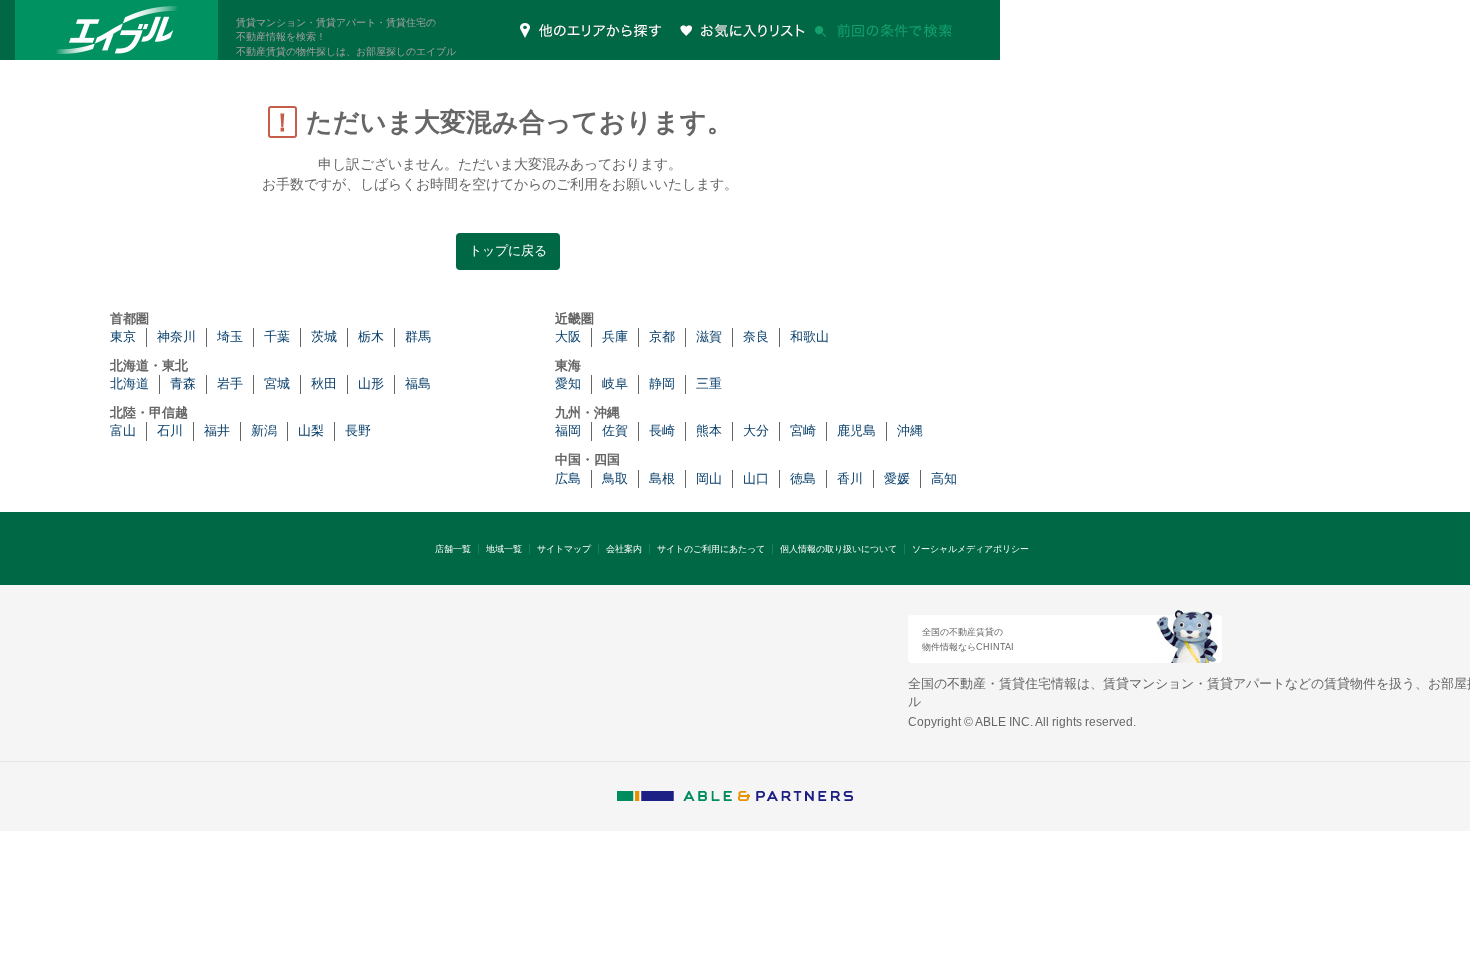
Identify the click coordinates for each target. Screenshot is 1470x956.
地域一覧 (504, 549)
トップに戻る (508, 250)
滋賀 (709, 336)
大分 (756, 430)
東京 (123, 336)
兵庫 (615, 336)
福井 (217, 430)
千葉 (277, 336)
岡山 (709, 478)
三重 (709, 383)
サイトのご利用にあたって (711, 549)
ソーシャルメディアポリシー (970, 549)
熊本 (709, 430)
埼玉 (230, 336)
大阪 (568, 336)
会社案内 (624, 549)
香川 (850, 478)
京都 (662, 336)
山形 (371, 383)
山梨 (311, 430)
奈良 (756, 336)
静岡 (662, 383)
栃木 (371, 336)
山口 (756, 478)
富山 (123, 430)
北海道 (129, 383)
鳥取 (615, 478)
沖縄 (910, 430)
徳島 (803, 478)
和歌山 (809, 336)
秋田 (324, 383)
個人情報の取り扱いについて (838, 549)
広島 (568, 478)
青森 (183, 383)
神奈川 (176, 336)
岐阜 (615, 383)
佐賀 (615, 430)
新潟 (264, 430)
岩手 (230, 383)
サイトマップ (564, 549)
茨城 (324, 336)
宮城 (277, 383)
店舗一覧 (453, 549)
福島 (418, 383)
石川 (170, 430)
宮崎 (803, 430)
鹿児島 (856, 430)
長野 (358, 430)
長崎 (662, 430)
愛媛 (897, 478)
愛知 (568, 383)
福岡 (568, 430)
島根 (662, 478)
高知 (944, 478)
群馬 (418, 336)
